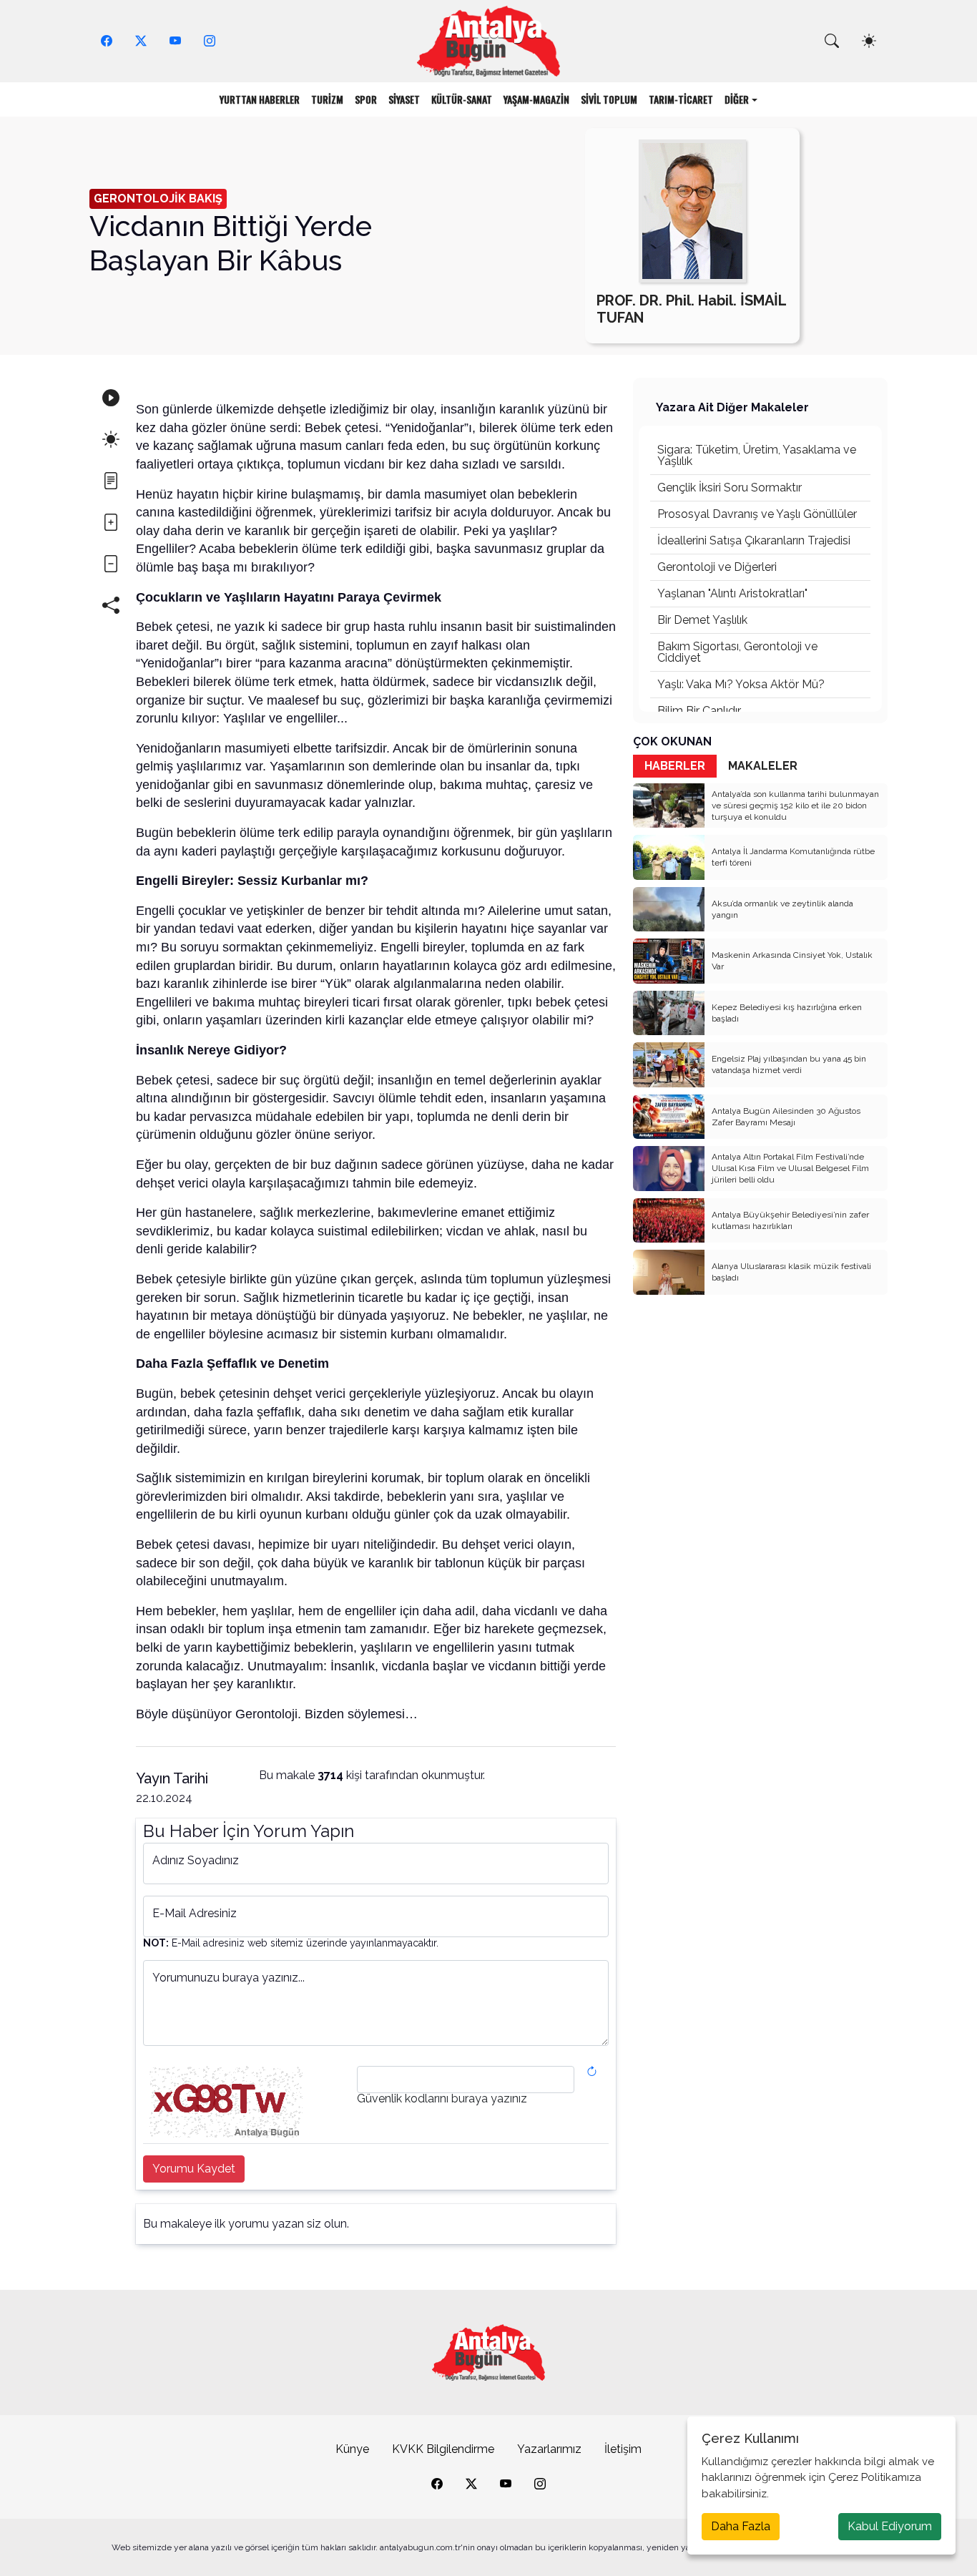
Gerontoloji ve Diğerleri (717, 567)
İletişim (623, 2449)
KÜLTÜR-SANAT (462, 99)
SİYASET (404, 99)
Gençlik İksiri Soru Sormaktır (730, 488)
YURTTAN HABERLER (260, 99)
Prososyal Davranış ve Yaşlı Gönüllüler (757, 514)
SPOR (366, 99)
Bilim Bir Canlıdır (699, 711)
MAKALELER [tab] (763, 766)
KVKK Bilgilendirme (443, 2449)
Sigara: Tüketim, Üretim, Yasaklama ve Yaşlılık (757, 455)
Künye (352, 2449)
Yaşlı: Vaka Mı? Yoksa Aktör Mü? (741, 684)
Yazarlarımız (549, 2449)
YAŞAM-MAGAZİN (536, 99)
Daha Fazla (741, 2526)
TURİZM (327, 99)
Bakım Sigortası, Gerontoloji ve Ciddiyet (737, 652)
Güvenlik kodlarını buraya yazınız (442, 2099)
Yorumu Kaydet (194, 2169)
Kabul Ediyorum (890, 2526)
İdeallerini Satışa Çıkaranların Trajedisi (754, 540)
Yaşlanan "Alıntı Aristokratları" (732, 593)
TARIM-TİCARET (681, 99)
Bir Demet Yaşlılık (702, 620)
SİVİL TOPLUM (609, 99)
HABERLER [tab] (675, 766)
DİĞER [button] (737, 99)
